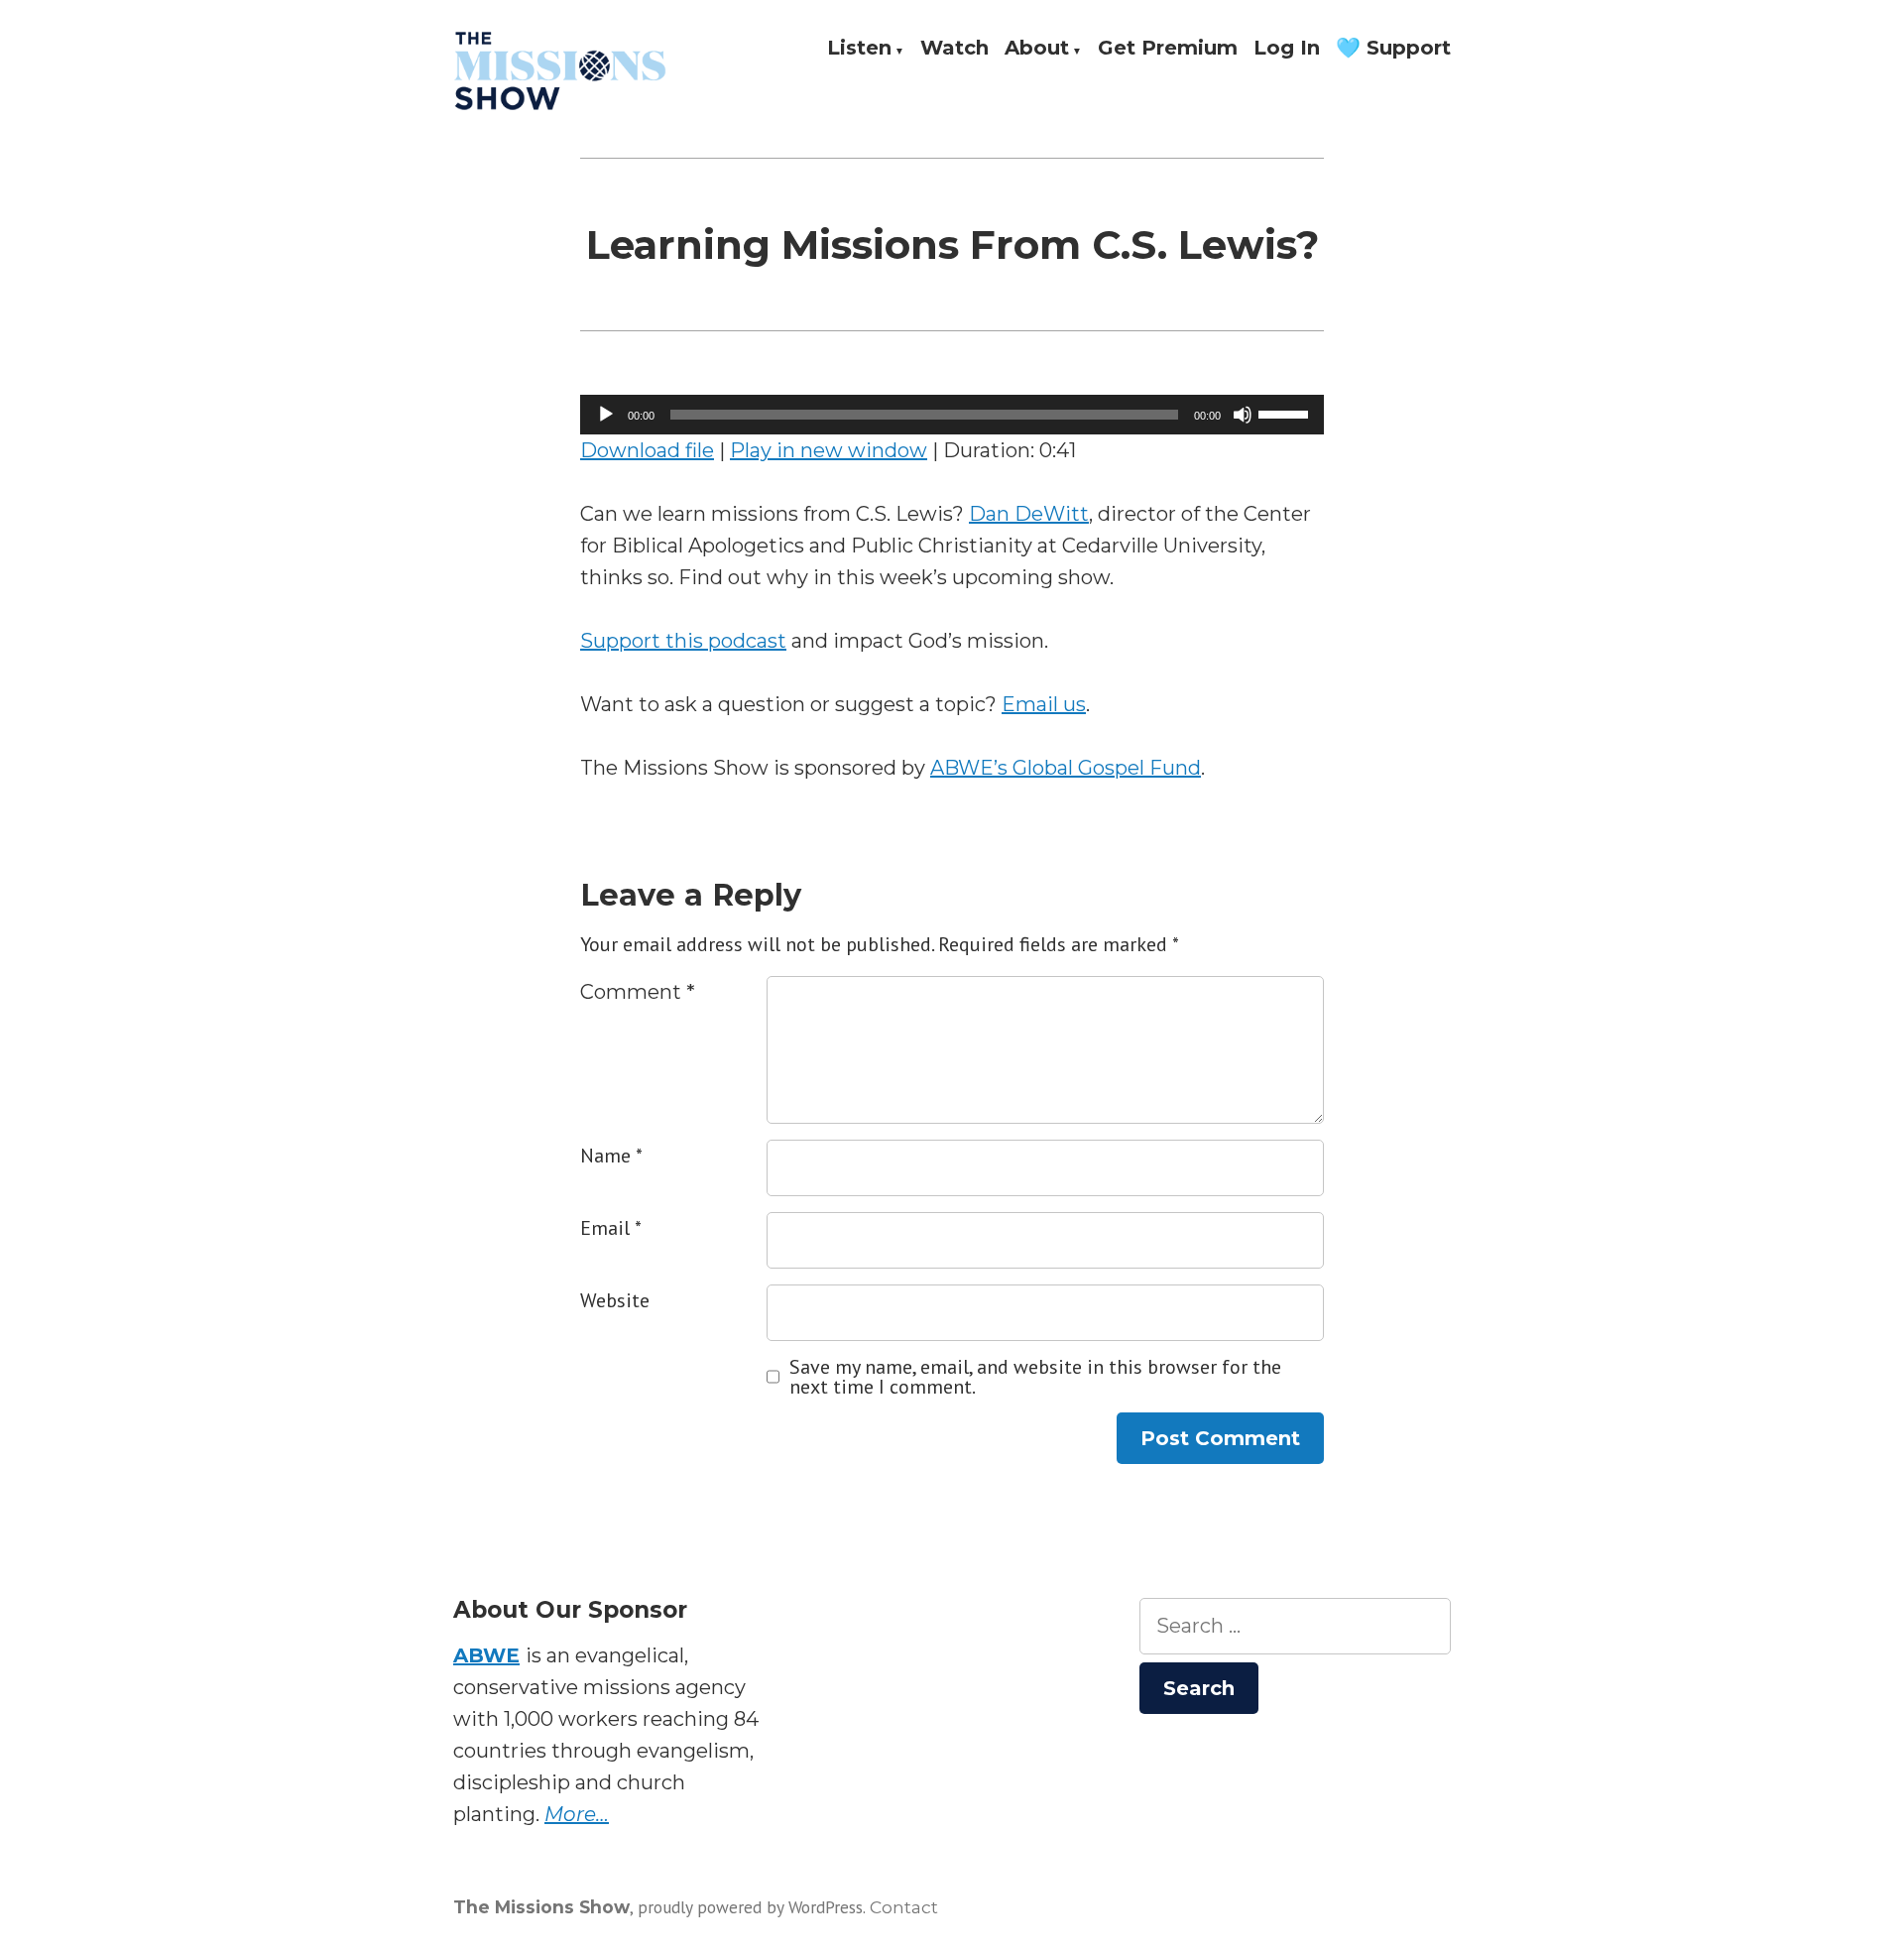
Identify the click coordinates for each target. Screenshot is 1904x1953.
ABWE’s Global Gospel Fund (1066, 768)
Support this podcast (683, 641)
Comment (638, 992)
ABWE (486, 1655)
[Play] (606, 415)
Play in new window (829, 450)
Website (615, 1300)
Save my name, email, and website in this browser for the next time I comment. (1035, 1377)
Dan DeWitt (1029, 514)
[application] (952, 415)
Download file (647, 450)
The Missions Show (541, 1907)
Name (611, 1156)
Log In (1287, 49)
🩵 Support (1393, 49)
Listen (859, 49)
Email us (1044, 704)
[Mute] (1243, 415)
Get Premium (1168, 49)
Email (611, 1228)
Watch (954, 49)
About (1037, 49)
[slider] (1286, 413)
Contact (904, 1907)
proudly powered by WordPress (750, 1907)
